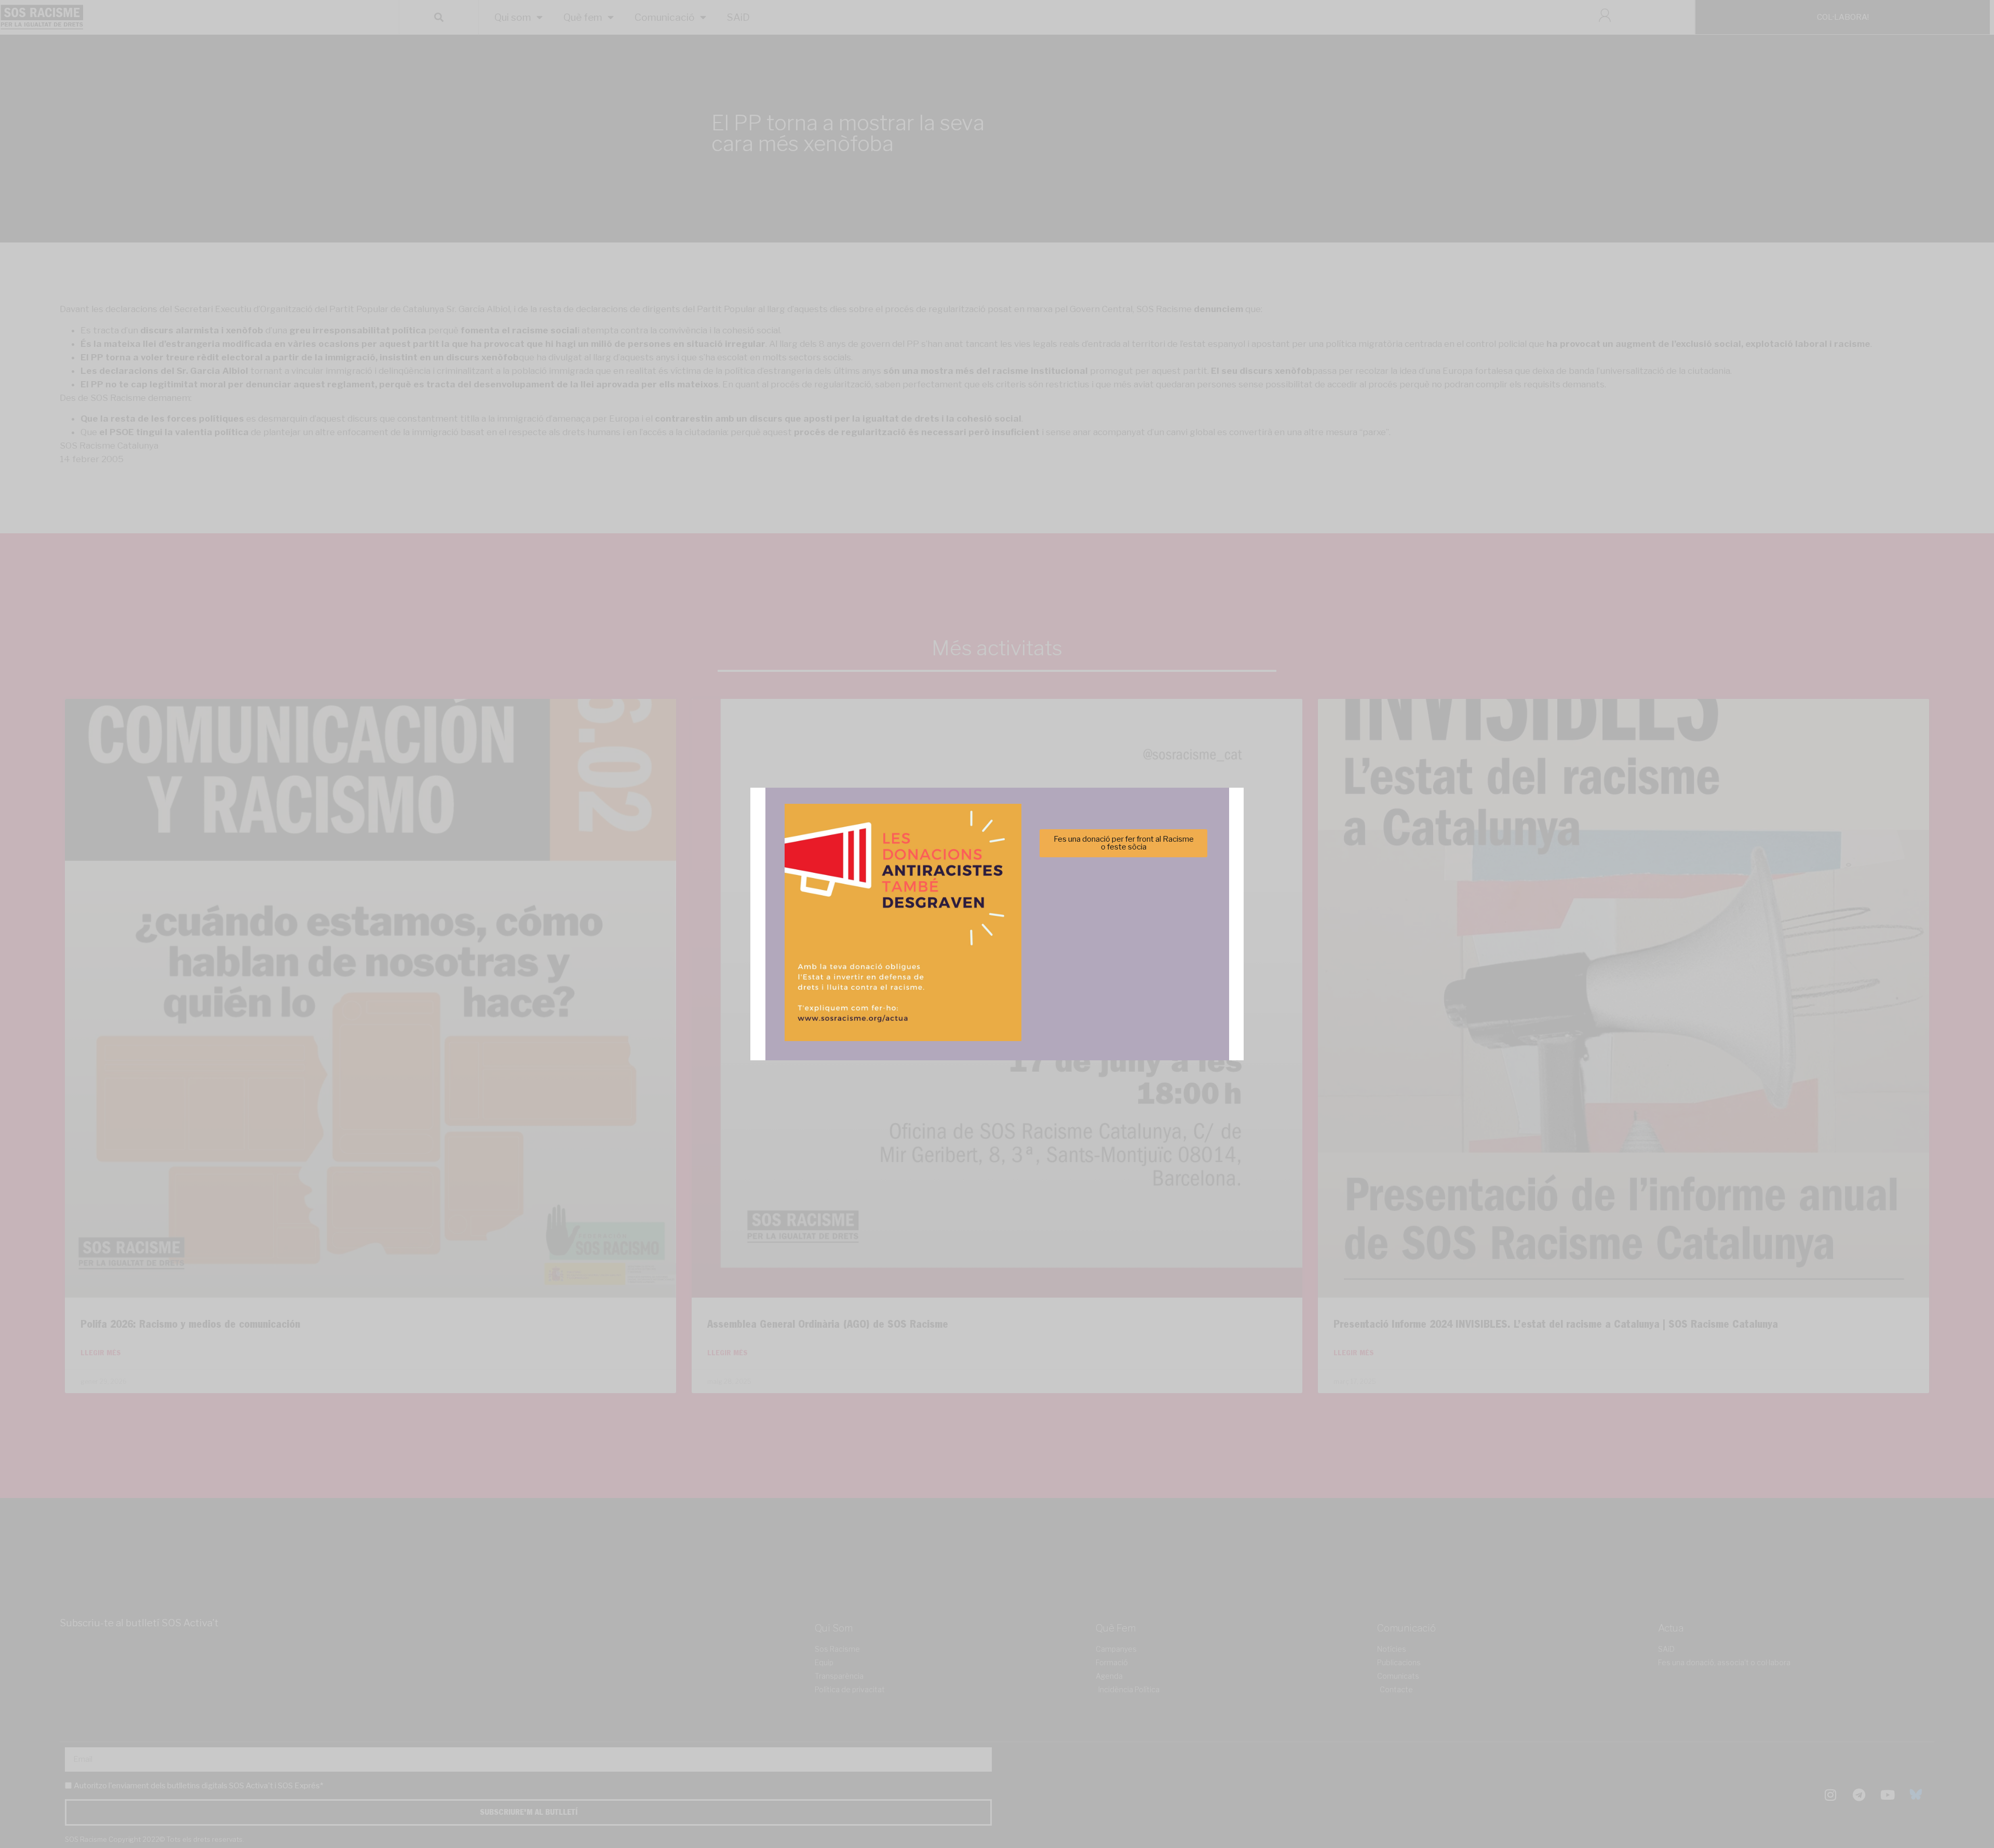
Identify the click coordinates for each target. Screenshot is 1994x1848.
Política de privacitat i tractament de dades (1025, 984)
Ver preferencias (1100, 959)
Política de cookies (927, 984)
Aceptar (894, 959)
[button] (1144, 867)
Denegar (997, 959)
